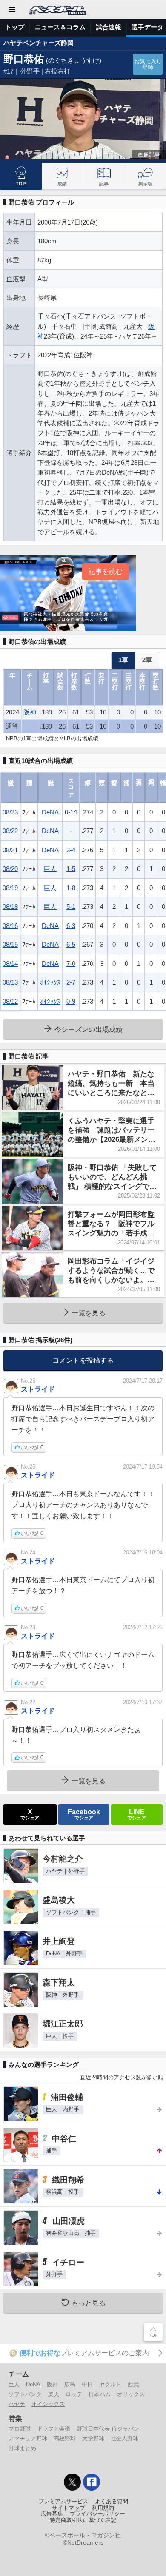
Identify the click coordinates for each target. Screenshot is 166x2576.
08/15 (10, 944)
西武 (133, 2384)
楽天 (54, 2394)
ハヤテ (17, 2404)
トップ (15, 27)
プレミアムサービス (63, 2502)
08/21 (10, 850)
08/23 (10, 812)
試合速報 (109, 27)
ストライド (38, 1389)
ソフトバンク (25, 2394)
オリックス (131, 2394)
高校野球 (65, 2438)
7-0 (71, 964)
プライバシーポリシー (97, 2514)
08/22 (10, 831)
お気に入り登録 (148, 64)
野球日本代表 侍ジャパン (108, 2429)
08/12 (10, 1001)
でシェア (30, 1814)
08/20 (10, 869)
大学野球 (93, 2438)
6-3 (71, 926)
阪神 (30, 712)
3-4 (71, 850)
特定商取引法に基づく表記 (83, 2520)
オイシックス (48, 2404)
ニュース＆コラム (60, 27)
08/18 (10, 907)
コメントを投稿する (83, 1360)
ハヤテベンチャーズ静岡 (39, 43)
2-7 (71, 982)
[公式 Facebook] (92, 2482)
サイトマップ (69, 2508)
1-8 (71, 888)
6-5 (71, 944)
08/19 (10, 888)
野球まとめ (22, 2448)
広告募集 (52, 2514)
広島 (70, 2384)
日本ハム (100, 2394)
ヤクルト (110, 2384)
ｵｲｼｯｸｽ (50, 982)
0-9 (71, 1001)
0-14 (71, 812)
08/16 (10, 926)
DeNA (50, 812)
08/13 (10, 982)
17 (10, 71)
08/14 (10, 964)
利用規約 (103, 2508)
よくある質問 (112, 2502)
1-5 (71, 869)
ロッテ (74, 2394)
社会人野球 (124, 2438)
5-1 (71, 907)
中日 (87, 2384)
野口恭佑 (24, 59)
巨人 (50, 869)
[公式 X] (72, 2482)
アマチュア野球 (28, 2438)
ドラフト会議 (54, 2429)
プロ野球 (20, 2429)
